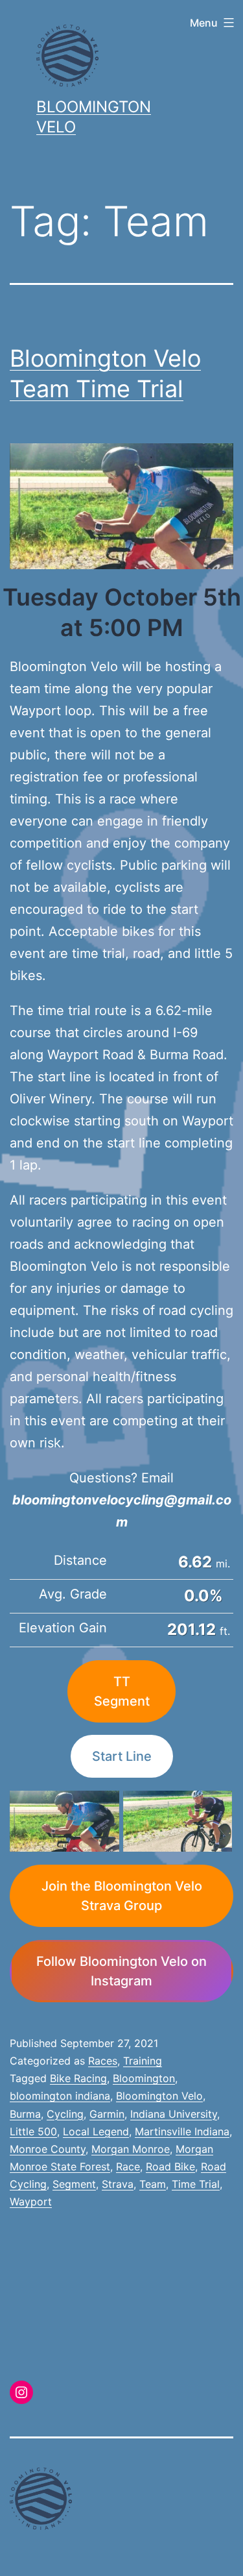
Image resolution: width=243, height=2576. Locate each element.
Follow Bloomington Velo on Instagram (121, 1971)
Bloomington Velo (159, 2096)
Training (143, 2061)
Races (103, 2061)
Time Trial (196, 2184)
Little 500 (33, 2131)
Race (128, 2166)
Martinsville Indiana (182, 2131)
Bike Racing (78, 2078)
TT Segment (122, 1691)
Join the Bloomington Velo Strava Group (122, 1896)
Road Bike (170, 2166)
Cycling (65, 2114)
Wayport (31, 2202)
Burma (25, 2114)
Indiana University (174, 2114)
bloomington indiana (60, 2096)
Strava (118, 2184)
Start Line (122, 1756)
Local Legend (96, 2131)
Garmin (107, 2114)
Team (153, 2184)
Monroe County (48, 2149)
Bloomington (144, 2078)
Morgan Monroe (131, 2149)
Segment (74, 2184)
